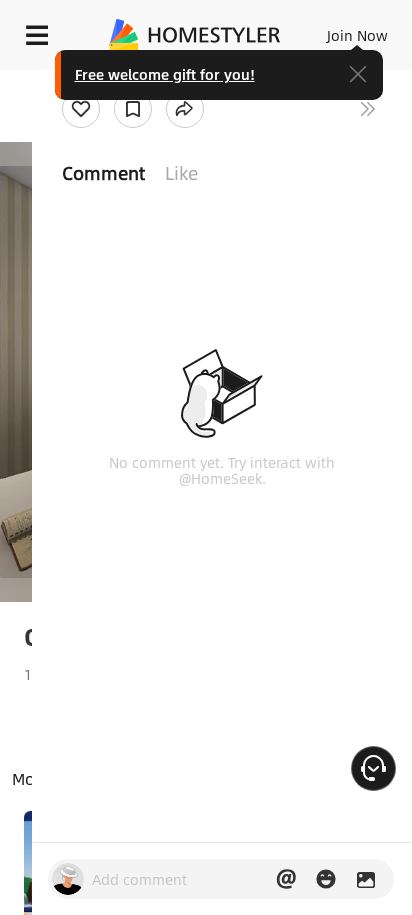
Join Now (357, 35)
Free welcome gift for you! (165, 74)
